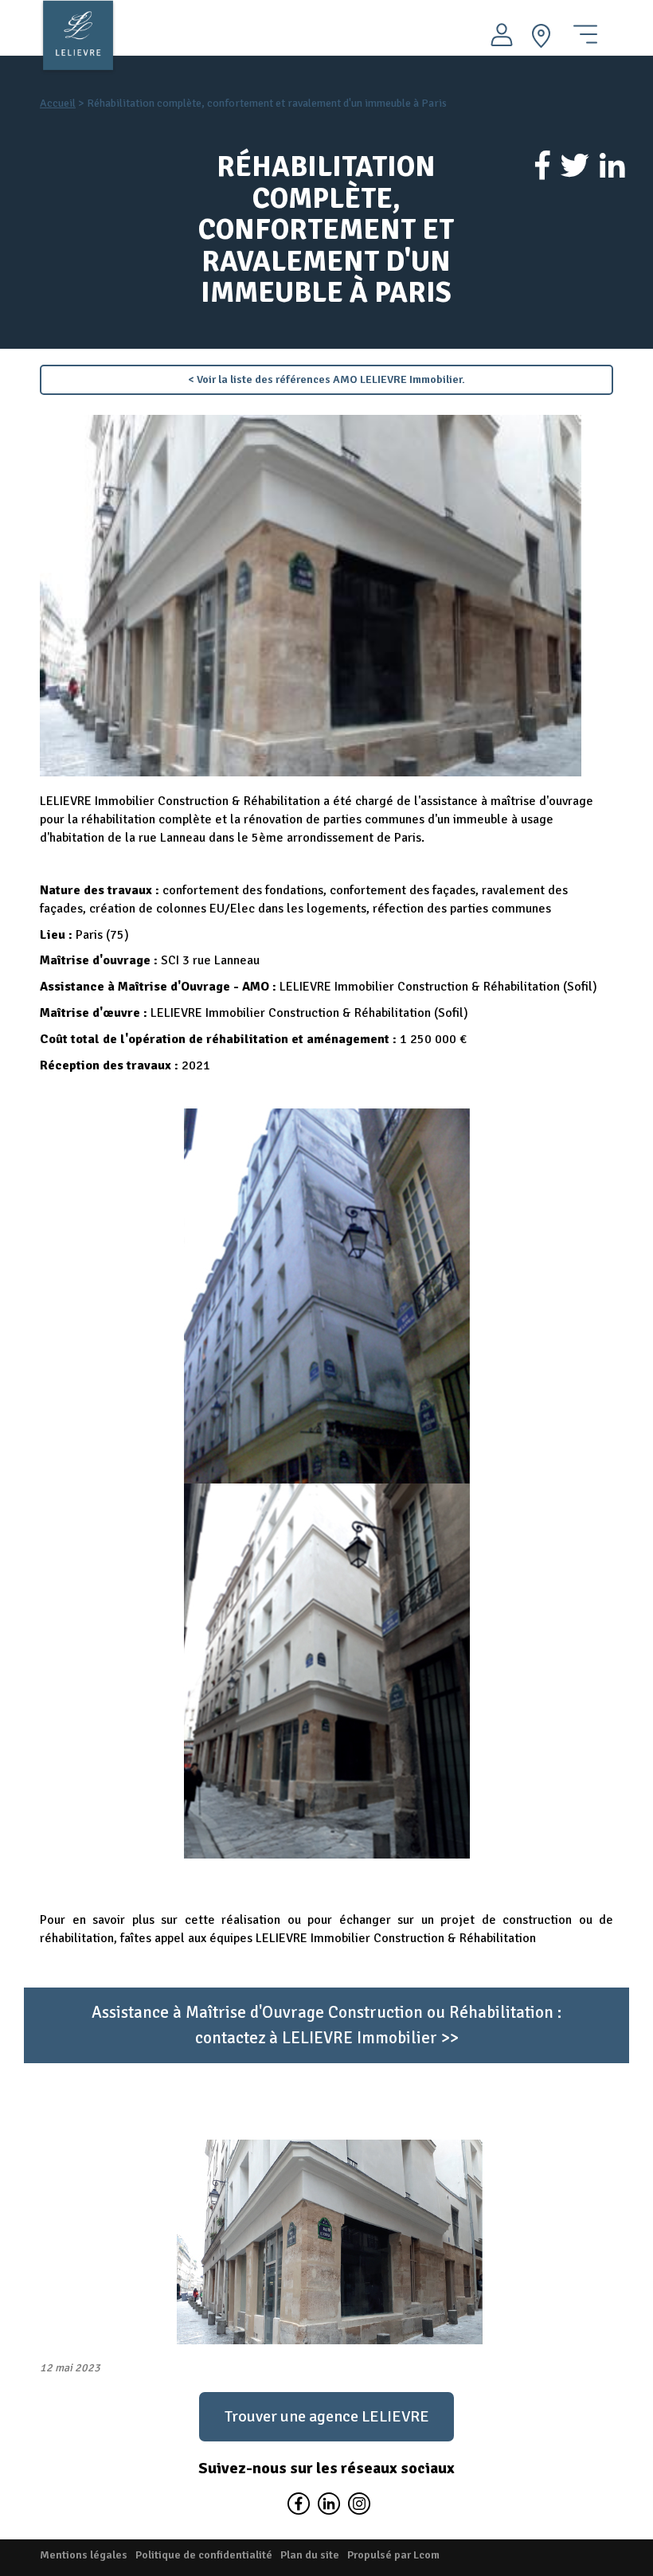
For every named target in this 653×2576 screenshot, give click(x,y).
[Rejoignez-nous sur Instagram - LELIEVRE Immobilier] (357, 2507)
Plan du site (310, 2555)
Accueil (58, 103)
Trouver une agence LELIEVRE (327, 2416)
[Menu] (585, 28)
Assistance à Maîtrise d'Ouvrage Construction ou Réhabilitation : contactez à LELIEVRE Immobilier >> (326, 2025)
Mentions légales (84, 2555)
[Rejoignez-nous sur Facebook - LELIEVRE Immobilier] (298, 2507)
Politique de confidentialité (204, 2555)
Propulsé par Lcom (393, 2555)
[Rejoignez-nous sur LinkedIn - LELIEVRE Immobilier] (328, 2507)
